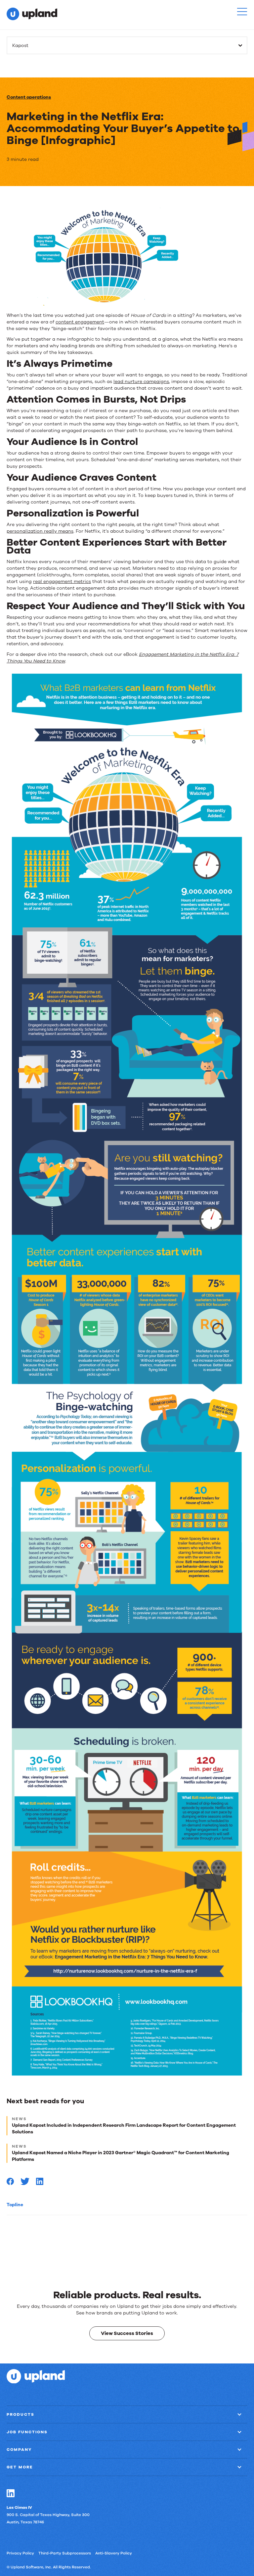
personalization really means (40, 531)
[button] (242, 12)
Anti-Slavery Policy (114, 2553)
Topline (15, 2205)
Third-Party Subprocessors (65, 2553)
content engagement (80, 322)
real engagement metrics (62, 582)
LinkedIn (11, 2493)
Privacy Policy (20, 2553)
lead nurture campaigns (141, 382)
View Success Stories (127, 2333)
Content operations (29, 97)
